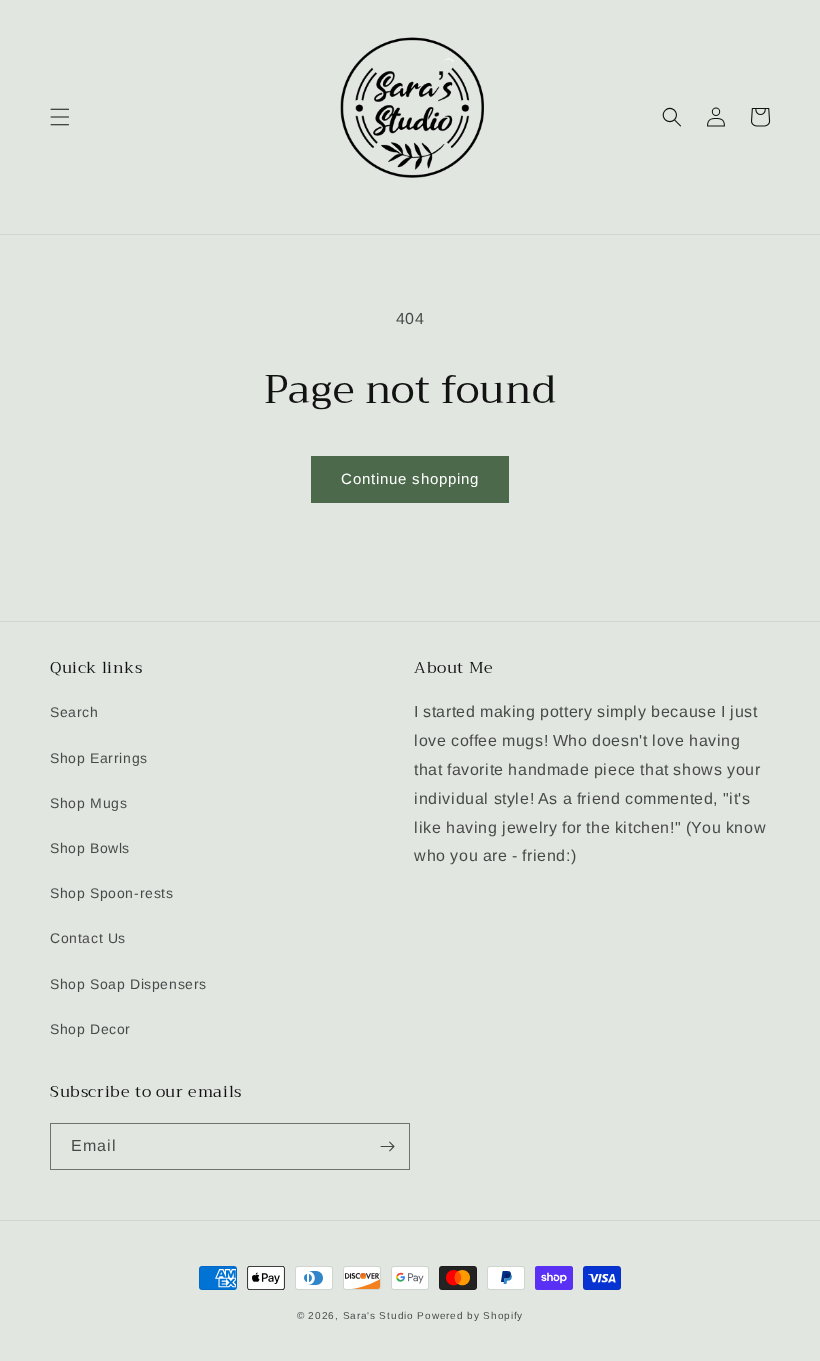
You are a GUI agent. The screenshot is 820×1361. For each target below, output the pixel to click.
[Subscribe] (387, 1146)
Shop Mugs (88, 803)
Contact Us (88, 938)
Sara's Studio (378, 1315)
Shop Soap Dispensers (128, 984)
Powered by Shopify (470, 1315)
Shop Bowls (90, 848)
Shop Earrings (99, 758)
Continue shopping (410, 478)
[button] (60, 117)
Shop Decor (90, 1029)
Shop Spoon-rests (112, 893)
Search (74, 712)
